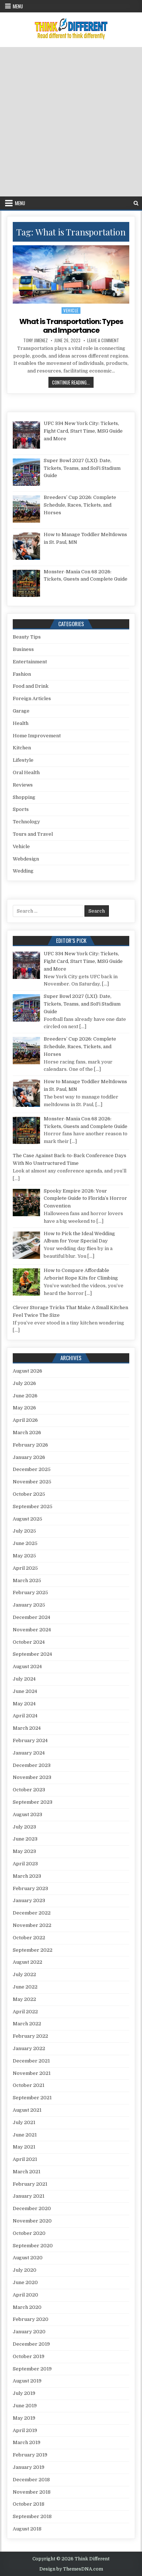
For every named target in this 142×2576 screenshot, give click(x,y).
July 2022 (24, 1974)
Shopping (24, 797)
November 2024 (32, 1630)
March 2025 (27, 1580)
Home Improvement (37, 736)
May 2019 (24, 2418)
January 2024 (29, 1753)
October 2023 (29, 1790)
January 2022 (29, 2048)
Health (21, 723)
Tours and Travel (33, 834)
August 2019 (27, 2381)
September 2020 (33, 2246)
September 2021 (32, 2098)
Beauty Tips (27, 637)
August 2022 (27, 1962)
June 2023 (25, 1839)
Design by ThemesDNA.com (71, 2569)
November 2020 (32, 2221)
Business (23, 649)
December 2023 (32, 1765)
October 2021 (29, 2085)
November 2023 (32, 1777)
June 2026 (25, 1396)
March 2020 (27, 2307)
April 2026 (25, 1420)
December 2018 (31, 2480)
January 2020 (29, 2332)
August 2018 (27, 2529)
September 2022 (33, 1950)
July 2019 (24, 2393)
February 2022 (30, 2036)
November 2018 (32, 2492)
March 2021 (27, 2172)
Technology (26, 822)
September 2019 (32, 2369)
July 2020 (25, 2270)
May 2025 (24, 1556)
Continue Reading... (73, 382)
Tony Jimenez (35, 340)
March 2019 (27, 2442)
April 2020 (25, 2295)
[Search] (136, 203)
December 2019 (31, 2344)
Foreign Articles (32, 698)
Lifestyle (23, 760)
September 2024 (32, 1654)
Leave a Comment (103, 340)
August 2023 (27, 1814)
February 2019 (30, 2455)
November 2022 (32, 1925)
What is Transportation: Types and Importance (71, 326)
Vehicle (71, 310)
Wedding (23, 871)
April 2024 (25, 1716)
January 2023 (29, 1900)
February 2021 (30, 2184)
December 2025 (32, 1469)
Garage (21, 711)
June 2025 (25, 1543)
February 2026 (30, 1445)
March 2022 (27, 2024)
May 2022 (24, 1999)
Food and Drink (31, 686)
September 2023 (33, 1802)
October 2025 (29, 1494)
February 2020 (31, 2319)
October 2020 (29, 2233)
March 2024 (27, 1728)
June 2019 (25, 2406)
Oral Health (26, 772)
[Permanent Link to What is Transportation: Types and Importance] (71, 274)
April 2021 (25, 2159)
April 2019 (25, 2430)
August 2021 (27, 2110)
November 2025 (32, 1482)
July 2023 (24, 1827)
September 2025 (33, 1506)
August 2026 (27, 1371)
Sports (21, 809)
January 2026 (29, 1457)
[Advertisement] (71, 122)
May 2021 (24, 2147)
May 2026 (24, 1408)
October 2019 (29, 2356)
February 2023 (30, 1888)
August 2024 (27, 1666)
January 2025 (29, 1605)
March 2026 (27, 1433)
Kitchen (22, 748)
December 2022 (32, 1913)
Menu (18, 6)
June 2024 (25, 1691)
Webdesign (26, 859)
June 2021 (25, 2135)
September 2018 (32, 2516)
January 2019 (29, 2467)
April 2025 (25, 1568)
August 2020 (28, 2258)
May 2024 (24, 1704)
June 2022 (25, 1987)
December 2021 (31, 2061)
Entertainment (30, 662)
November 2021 (32, 2073)
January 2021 (29, 2196)
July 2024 (24, 1679)
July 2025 (24, 1531)
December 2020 (32, 2208)
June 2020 (25, 2282)
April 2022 (25, 2012)
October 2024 (29, 1642)
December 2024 (31, 1617)
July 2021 (24, 2122)
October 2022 (29, 1938)
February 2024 (30, 1740)
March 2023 (27, 1876)
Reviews (23, 785)
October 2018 (29, 2504)
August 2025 (27, 1519)
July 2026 (24, 1383)
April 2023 (25, 1864)
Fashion (22, 674)
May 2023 (24, 1851)
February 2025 (30, 1593)
